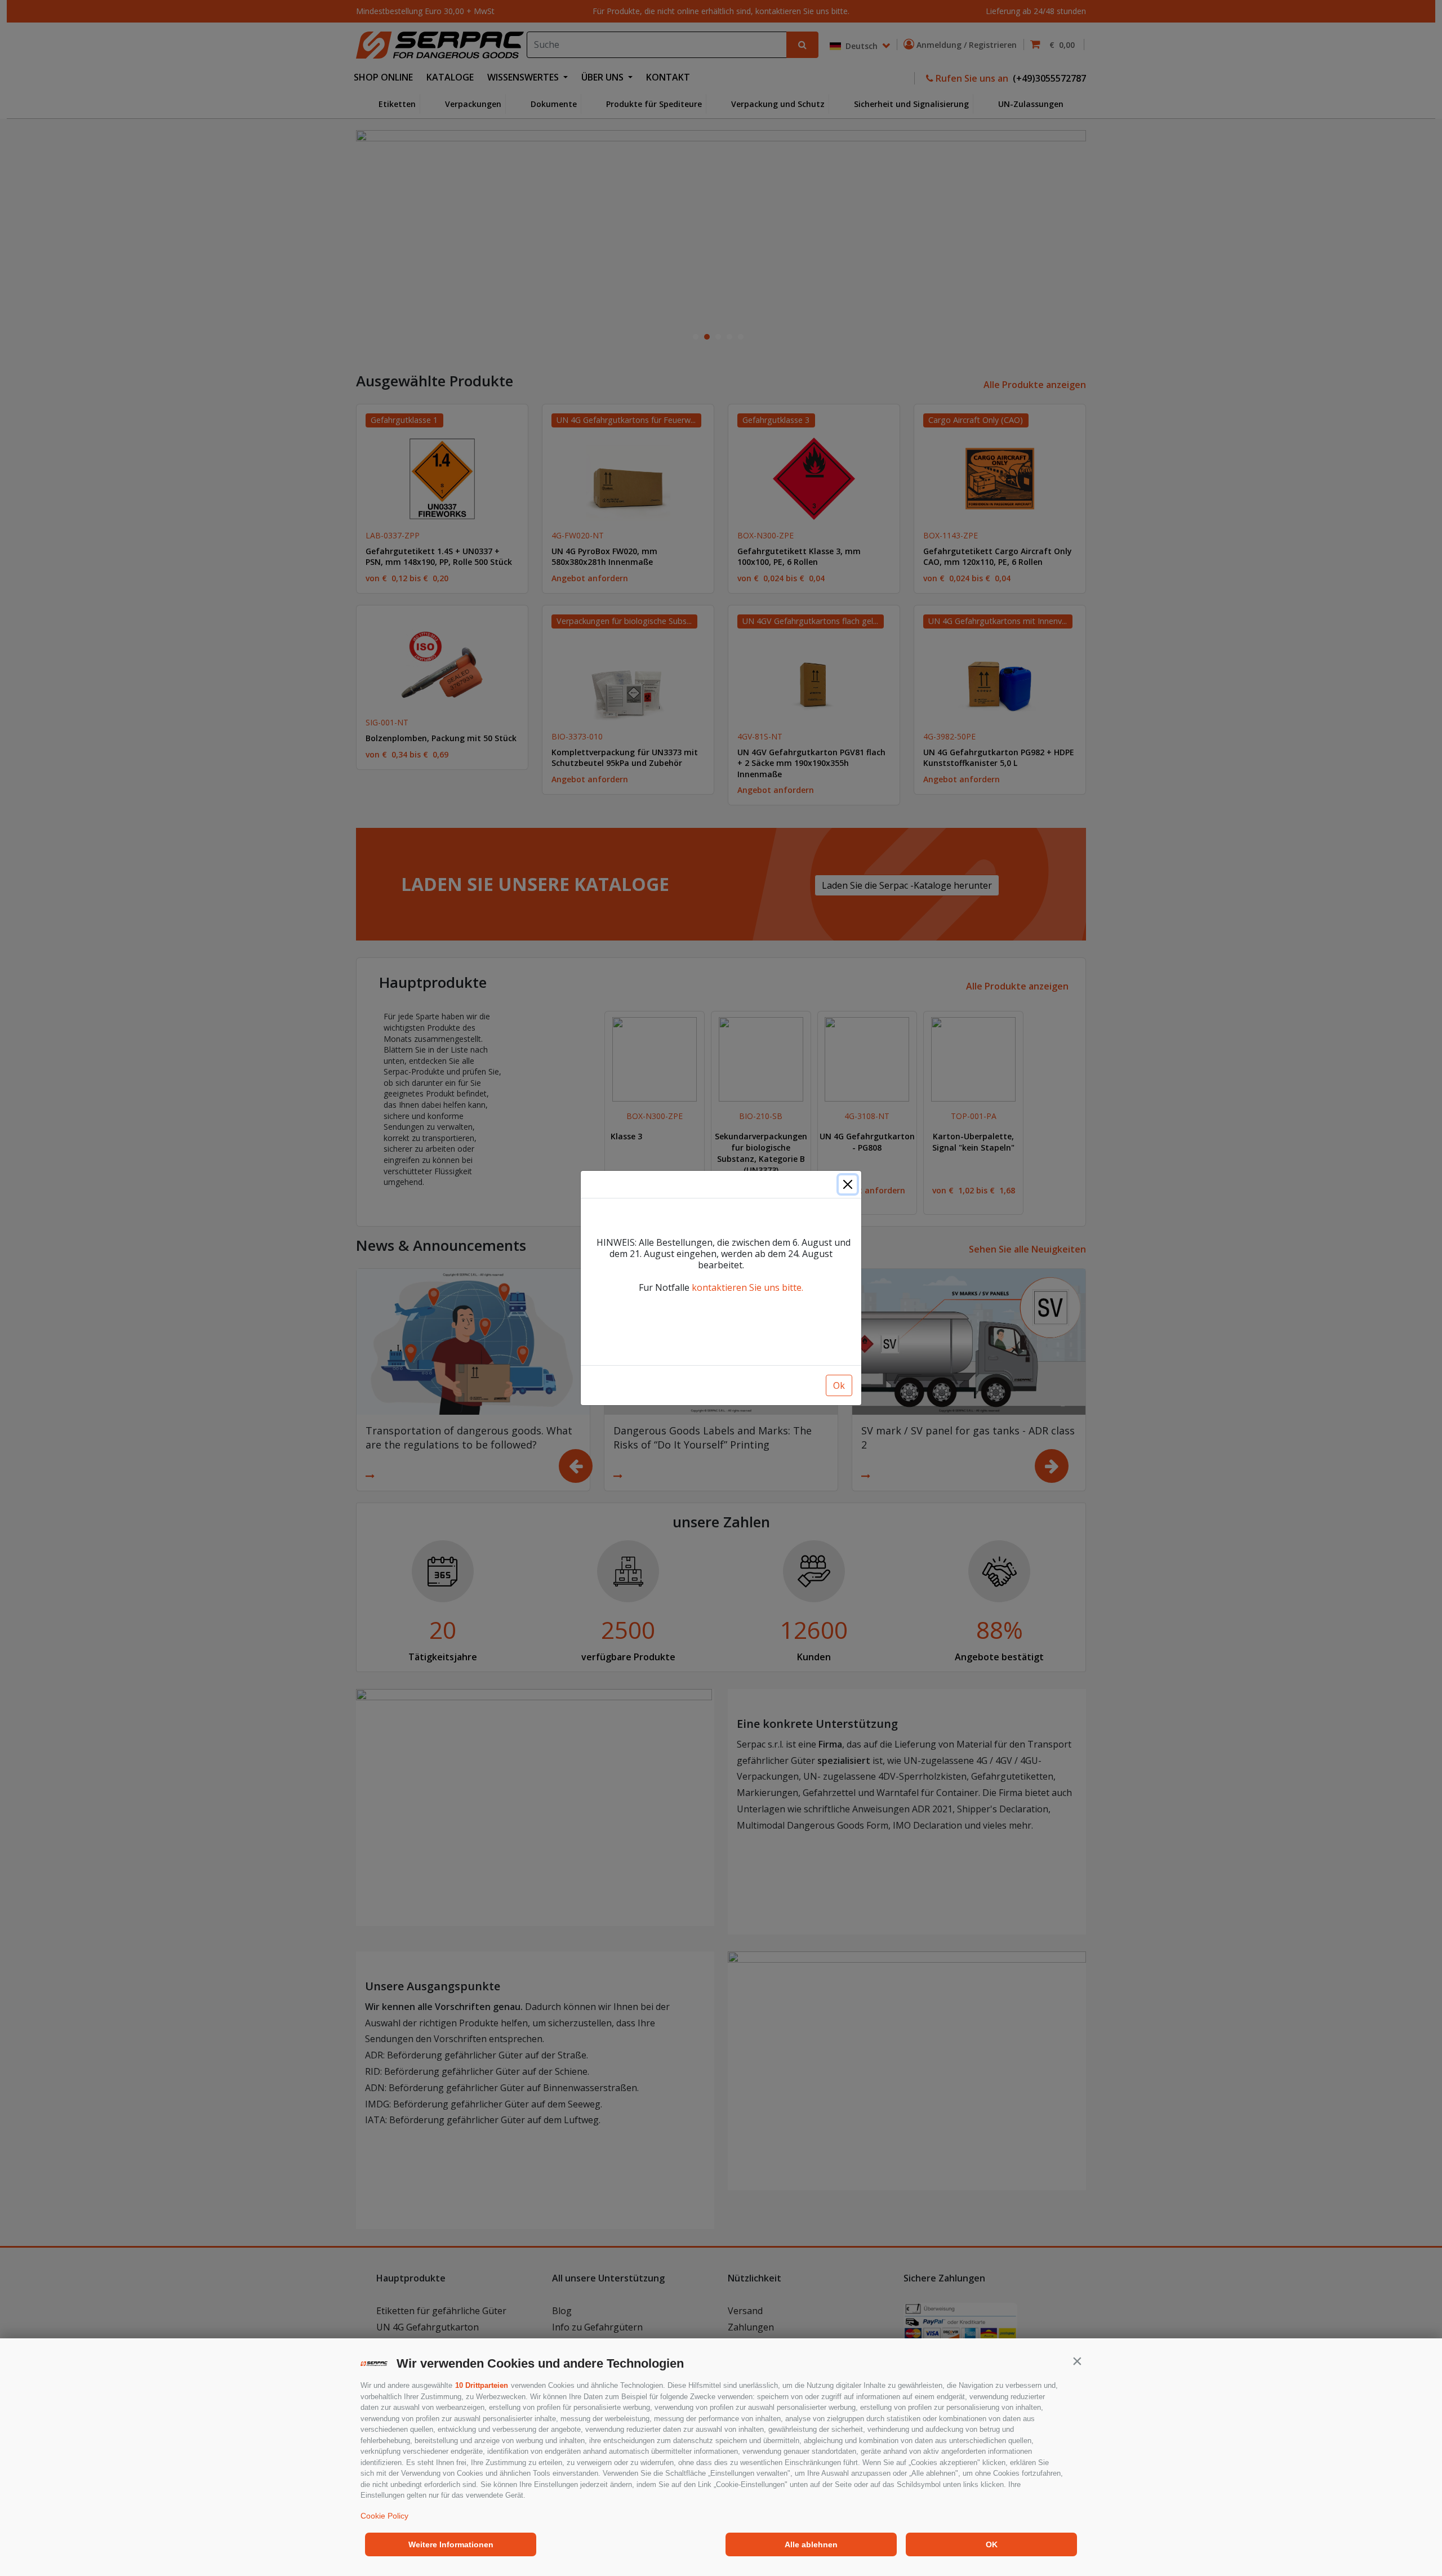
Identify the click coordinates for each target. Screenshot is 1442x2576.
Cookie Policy (384, 2516)
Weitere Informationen (451, 2544)
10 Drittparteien (482, 2385)
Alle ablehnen (811, 2544)
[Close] (848, 1184)
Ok (839, 1385)
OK (992, 2544)
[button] (1077, 2361)
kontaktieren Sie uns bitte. (747, 1287)
